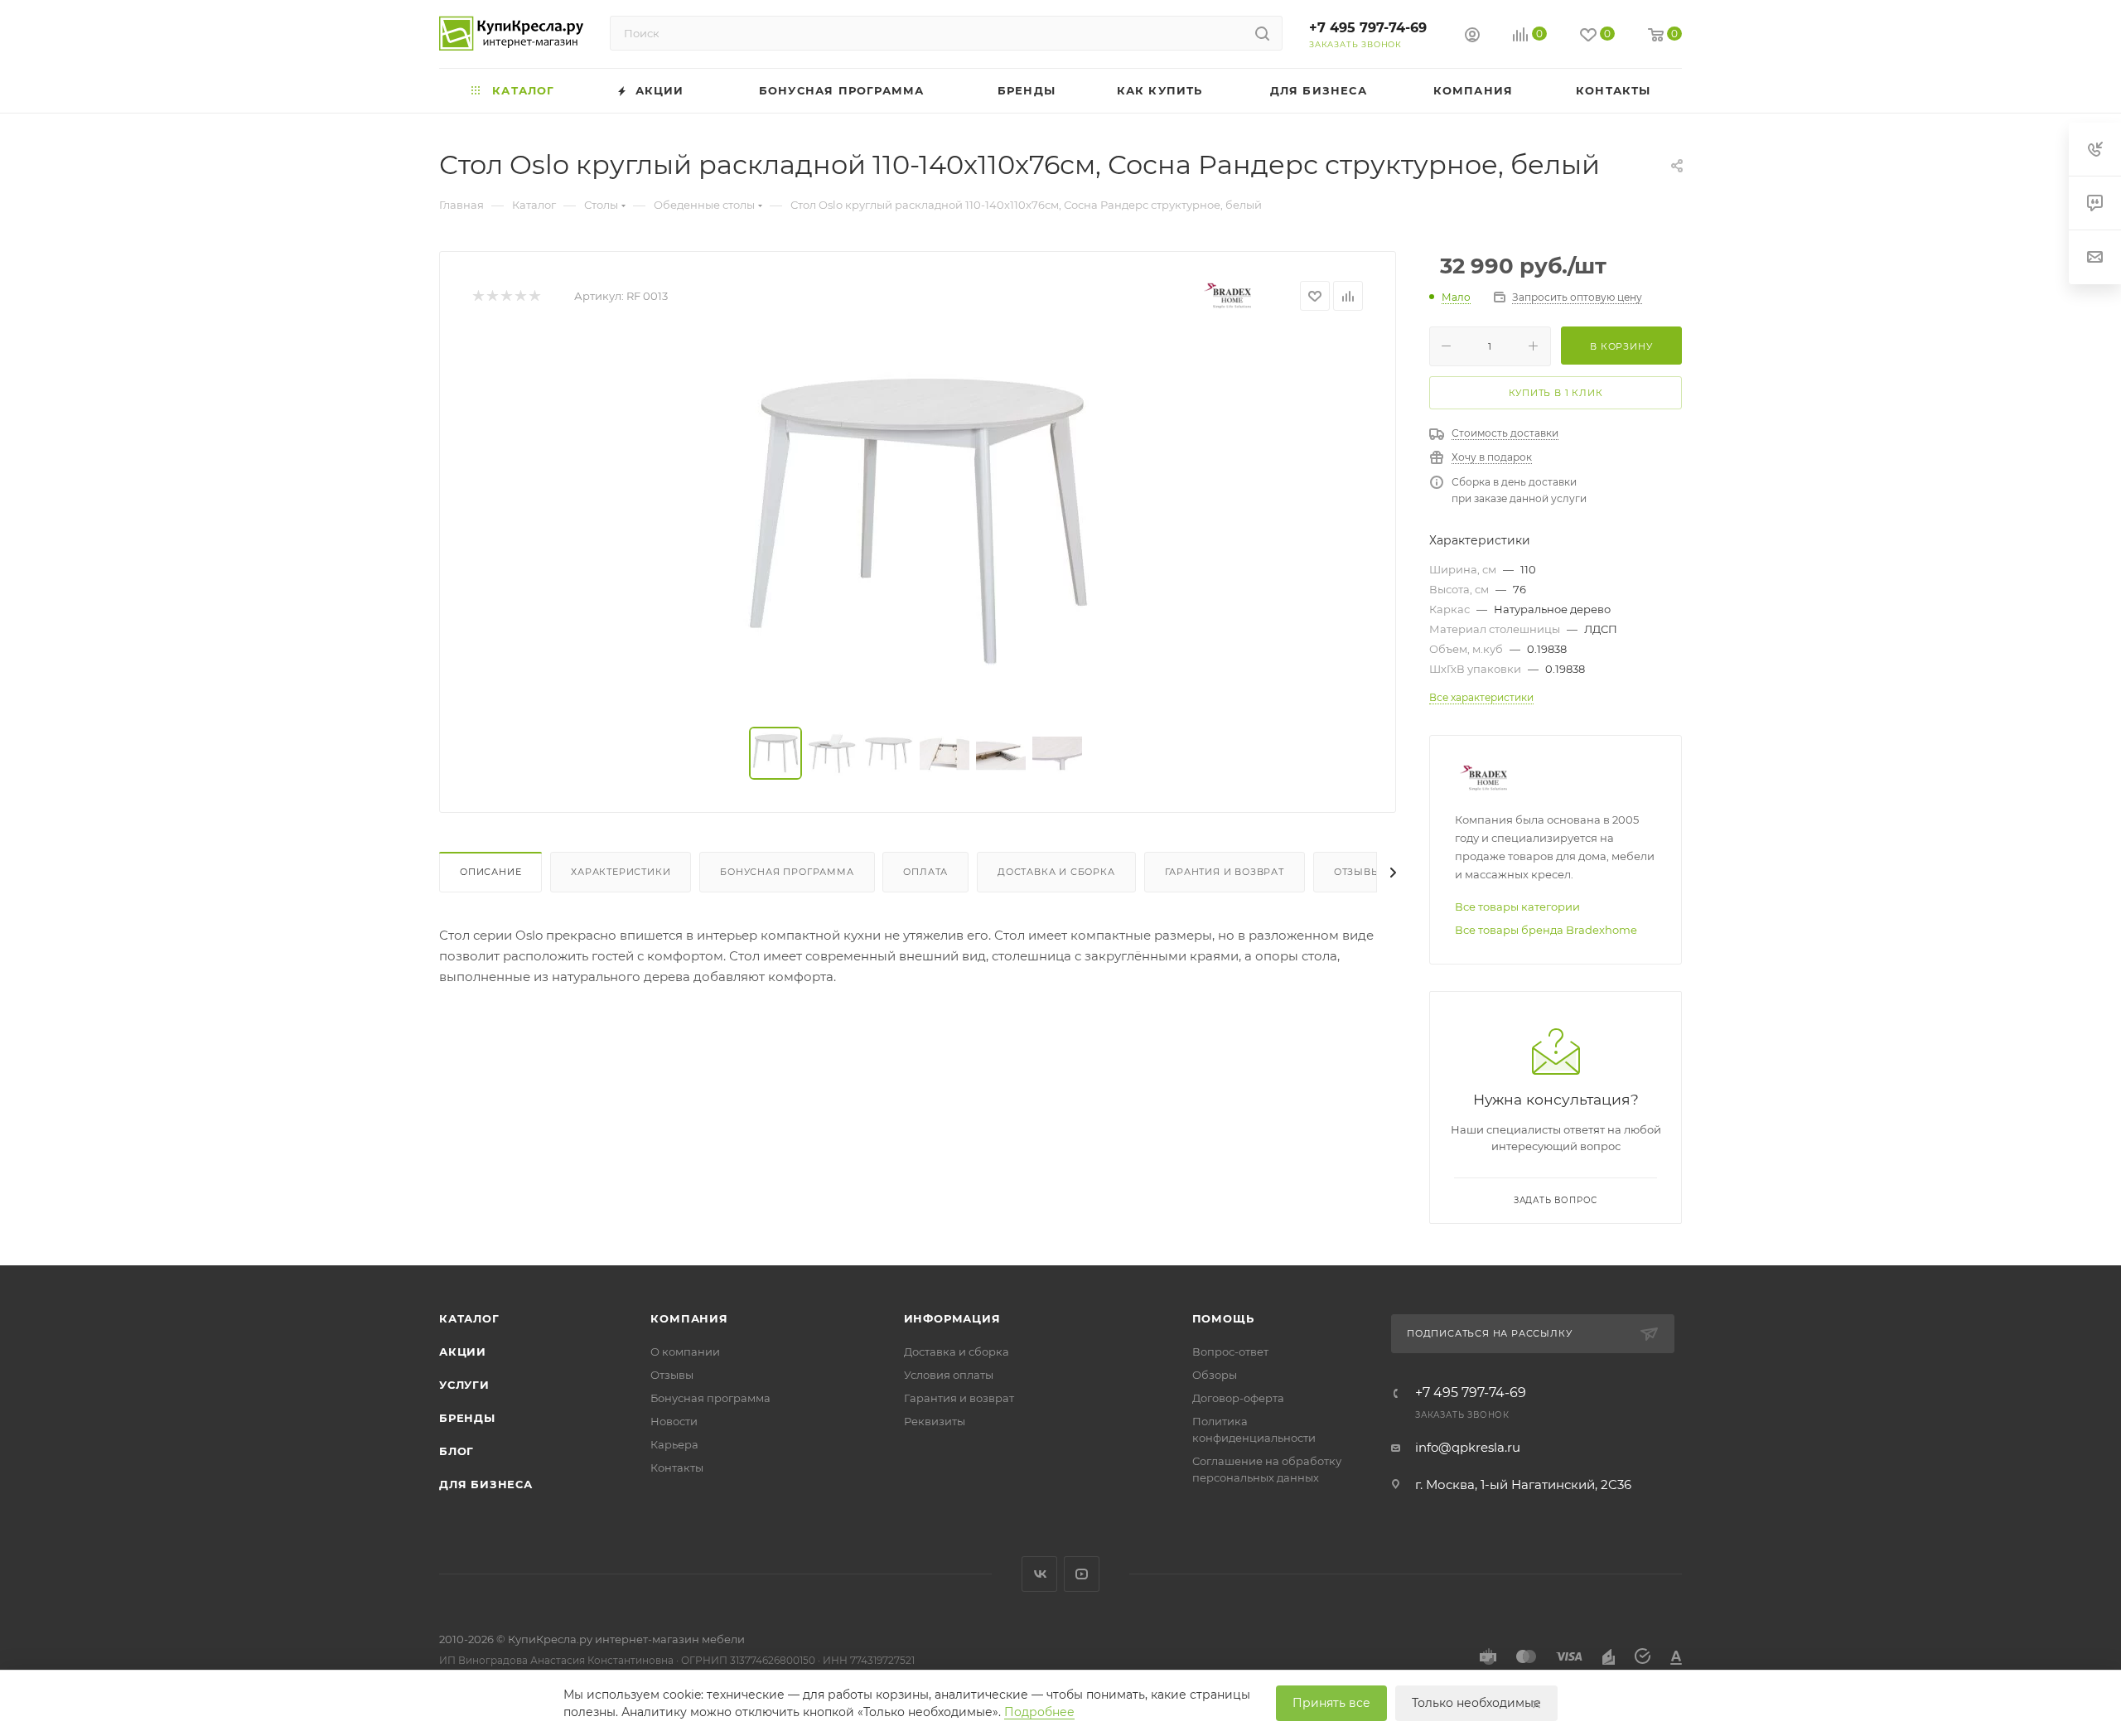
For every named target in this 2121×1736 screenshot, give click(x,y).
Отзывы (1358, 872)
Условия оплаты (949, 1375)
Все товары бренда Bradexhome (1546, 930)
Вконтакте (1039, 1574)
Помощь (1223, 1318)
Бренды (467, 1418)
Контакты (677, 1468)
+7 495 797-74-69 (1368, 28)
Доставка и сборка (1056, 872)
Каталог (469, 1318)
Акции (463, 1352)
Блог (457, 1451)
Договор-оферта (1238, 1398)
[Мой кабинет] (1472, 37)
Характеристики (621, 872)
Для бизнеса (486, 1484)
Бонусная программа (787, 872)
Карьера (674, 1444)
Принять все (1331, 1703)
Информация (952, 1318)
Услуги (464, 1385)
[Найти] (1262, 33)
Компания (689, 1318)
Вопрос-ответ (1230, 1352)
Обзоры (1215, 1375)
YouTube (1082, 1574)
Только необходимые (1476, 1703)
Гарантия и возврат (1225, 872)
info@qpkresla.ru (1468, 1447)
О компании (685, 1352)
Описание (490, 872)
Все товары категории (1517, 907)
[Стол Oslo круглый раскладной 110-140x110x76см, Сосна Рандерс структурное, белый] (918, 520)
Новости (674, 1421)
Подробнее (1039, 1712)
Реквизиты (935, 1421)
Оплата (925, 872)
